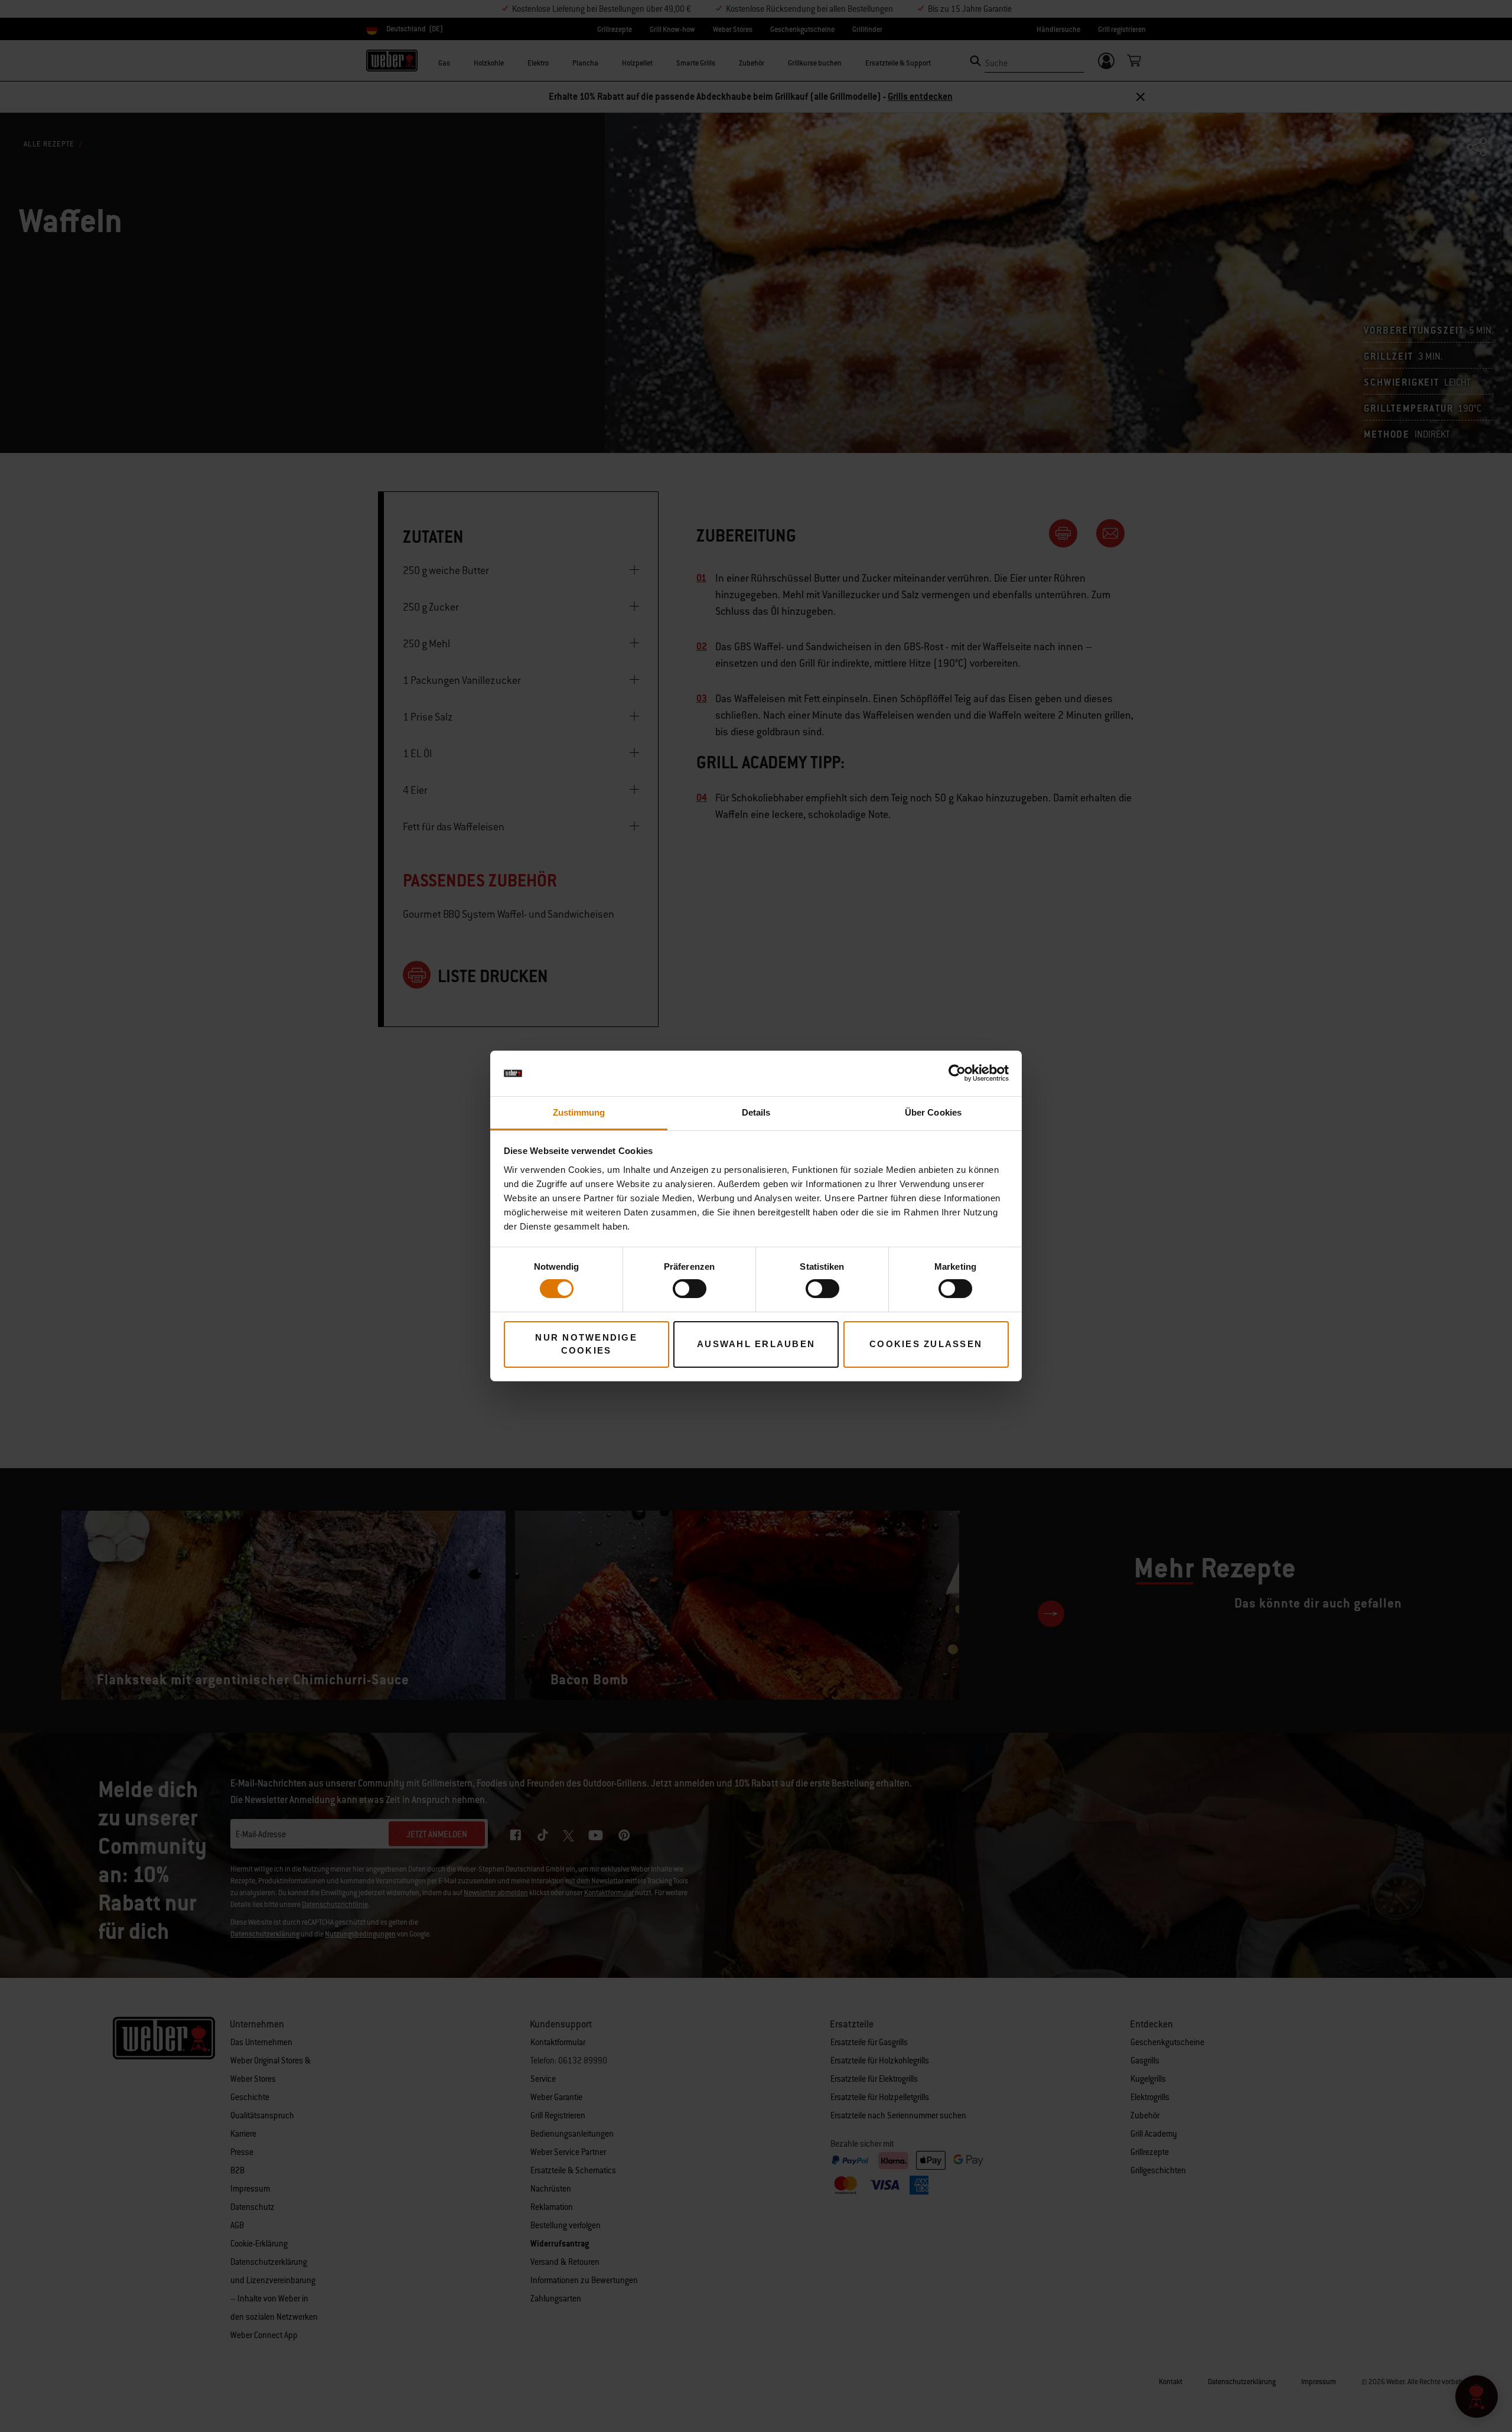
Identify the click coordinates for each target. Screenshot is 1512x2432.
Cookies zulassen (926, 1344)
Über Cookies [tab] (933, 1112)
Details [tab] (756, 1112)
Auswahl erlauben (756, 1344)
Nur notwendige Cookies (586, 1344)
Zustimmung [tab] (579, 1112)
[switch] (690, 1289)
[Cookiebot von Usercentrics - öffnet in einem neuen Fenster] (957, 1073)
